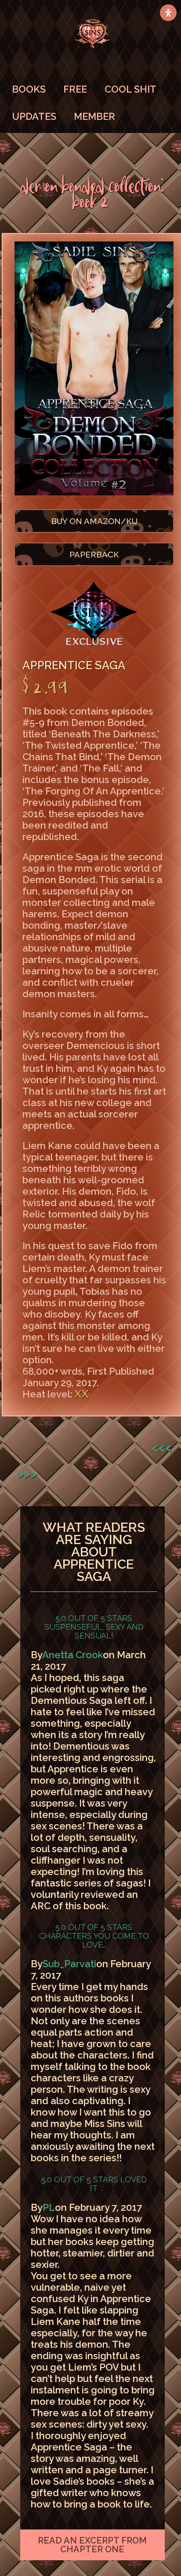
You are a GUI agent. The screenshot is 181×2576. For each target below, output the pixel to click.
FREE (75, 89)
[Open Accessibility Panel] (168, 13)
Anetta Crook (72, 1655)
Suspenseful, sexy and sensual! (94, 1631)
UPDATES (34, 116)
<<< (162, 1447)
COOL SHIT (130, 89)
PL (49, 2207)
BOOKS (29, 89)
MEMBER (94, 116)
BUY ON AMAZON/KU (94, 521)
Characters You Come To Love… (94, 1940)
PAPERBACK (94, 554)
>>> (27, 1474)
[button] (93, 2545)
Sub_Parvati (69, 1964)
